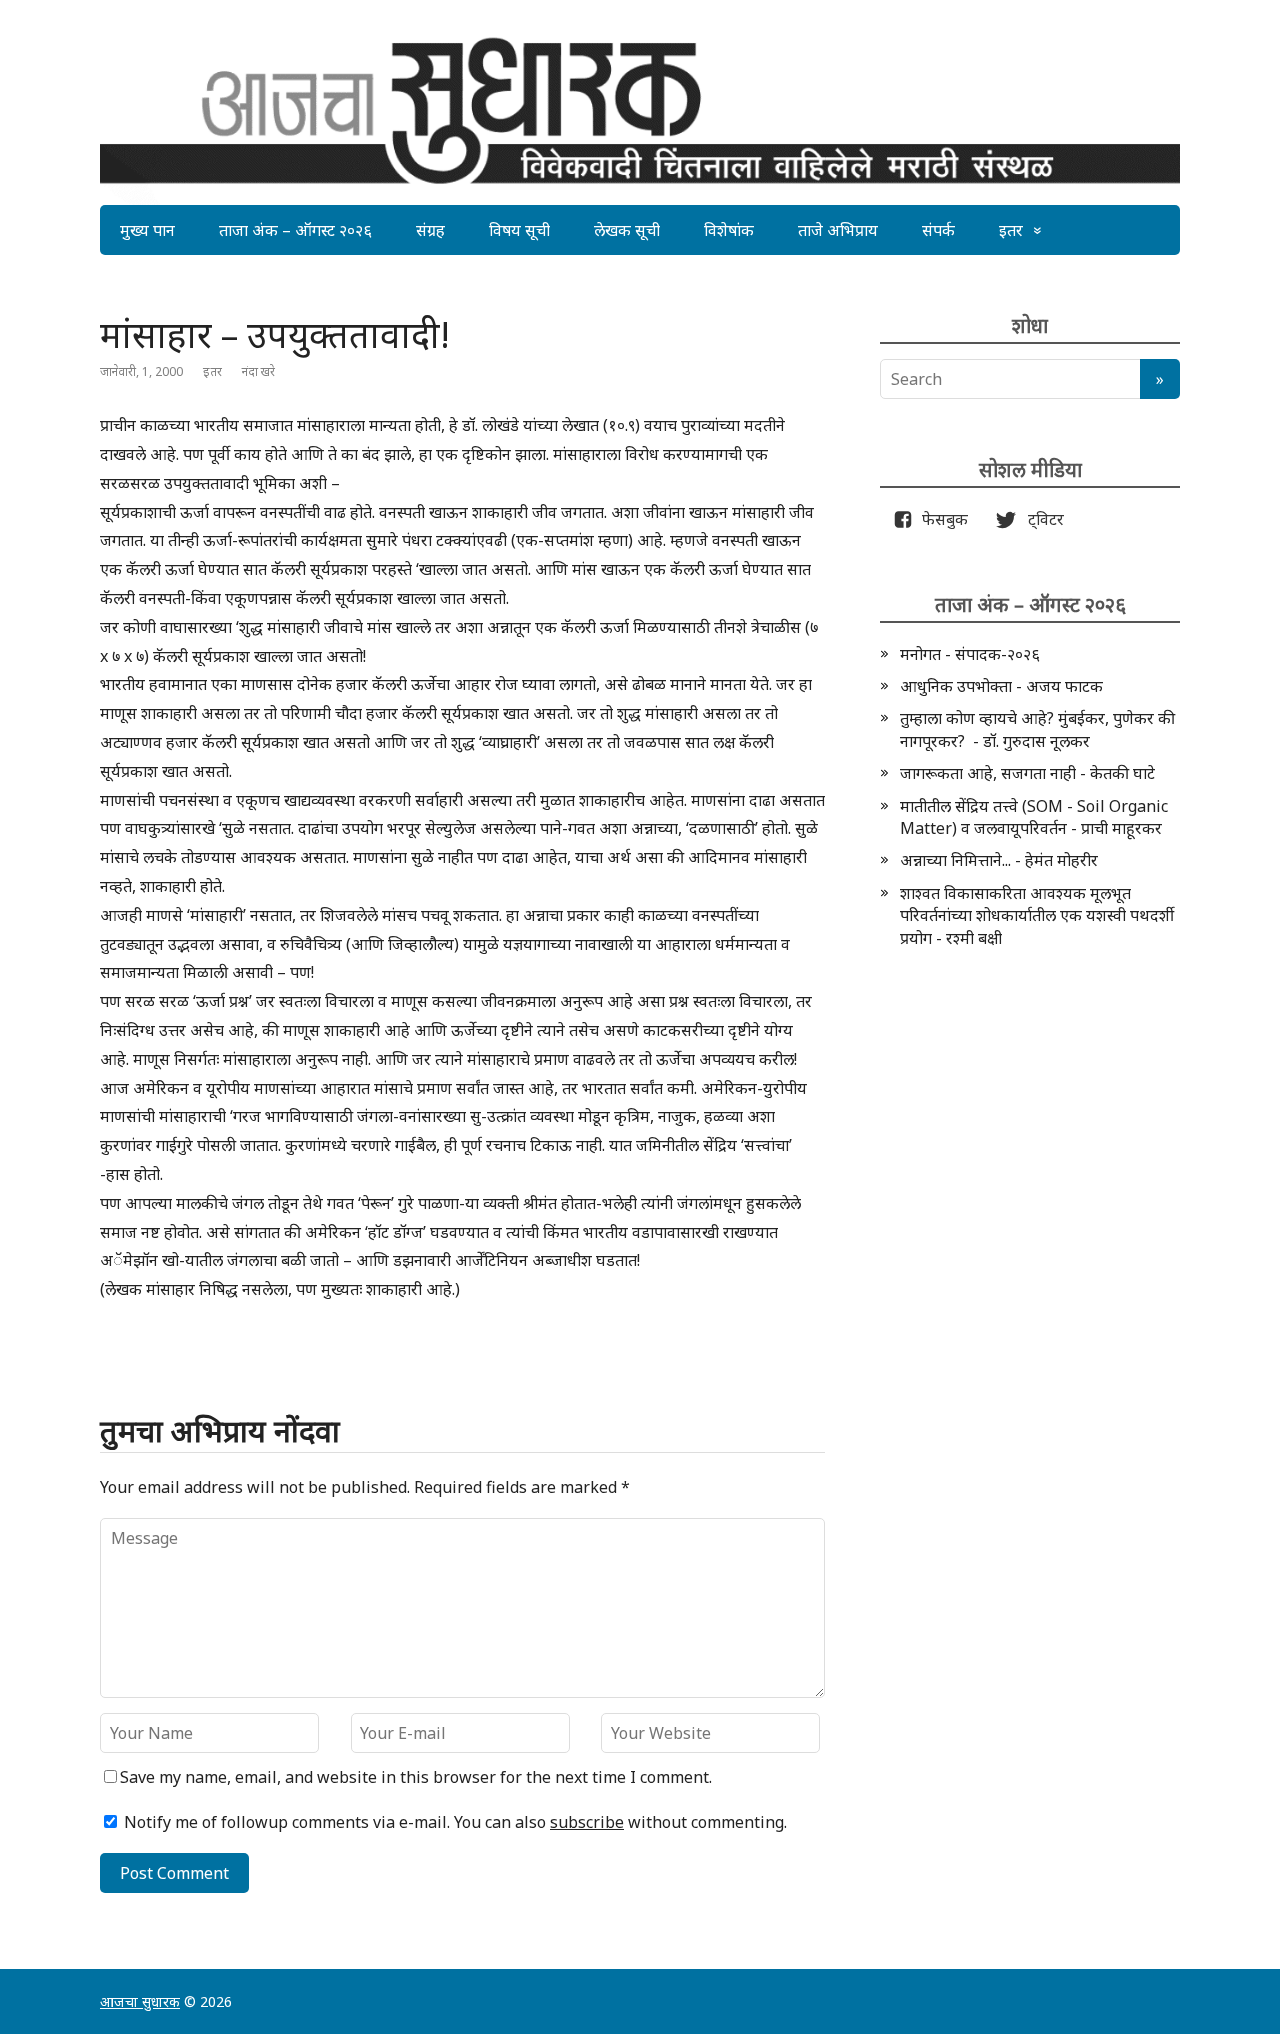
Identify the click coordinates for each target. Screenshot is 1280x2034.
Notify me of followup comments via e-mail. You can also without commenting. (453, 1822)
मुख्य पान (147, 230)
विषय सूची (519, 230)
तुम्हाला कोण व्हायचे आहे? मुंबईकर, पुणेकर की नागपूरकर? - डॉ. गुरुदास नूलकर (1037, 729)
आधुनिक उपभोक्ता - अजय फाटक (1001, 686)
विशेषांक (729, 230)
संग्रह (430, 230)
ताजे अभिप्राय (838, 230)
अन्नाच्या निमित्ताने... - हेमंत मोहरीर (999, 860)
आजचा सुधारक (140, 2001)
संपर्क (938, 230)
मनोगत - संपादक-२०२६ (970, 654)
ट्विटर (1040, 519)
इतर (1011, 230)
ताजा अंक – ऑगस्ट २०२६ (295, 230)
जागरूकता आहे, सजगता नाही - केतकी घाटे (1027, 773)
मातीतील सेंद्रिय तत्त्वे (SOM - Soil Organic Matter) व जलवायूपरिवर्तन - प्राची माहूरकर (1034, 817)
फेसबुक (941, 519)
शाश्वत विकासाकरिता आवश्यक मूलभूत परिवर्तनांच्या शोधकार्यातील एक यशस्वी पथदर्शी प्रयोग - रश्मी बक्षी (1037, 915)
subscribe (587, 1822)
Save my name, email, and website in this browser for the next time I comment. (416, 1777)
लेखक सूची (627, 230)
